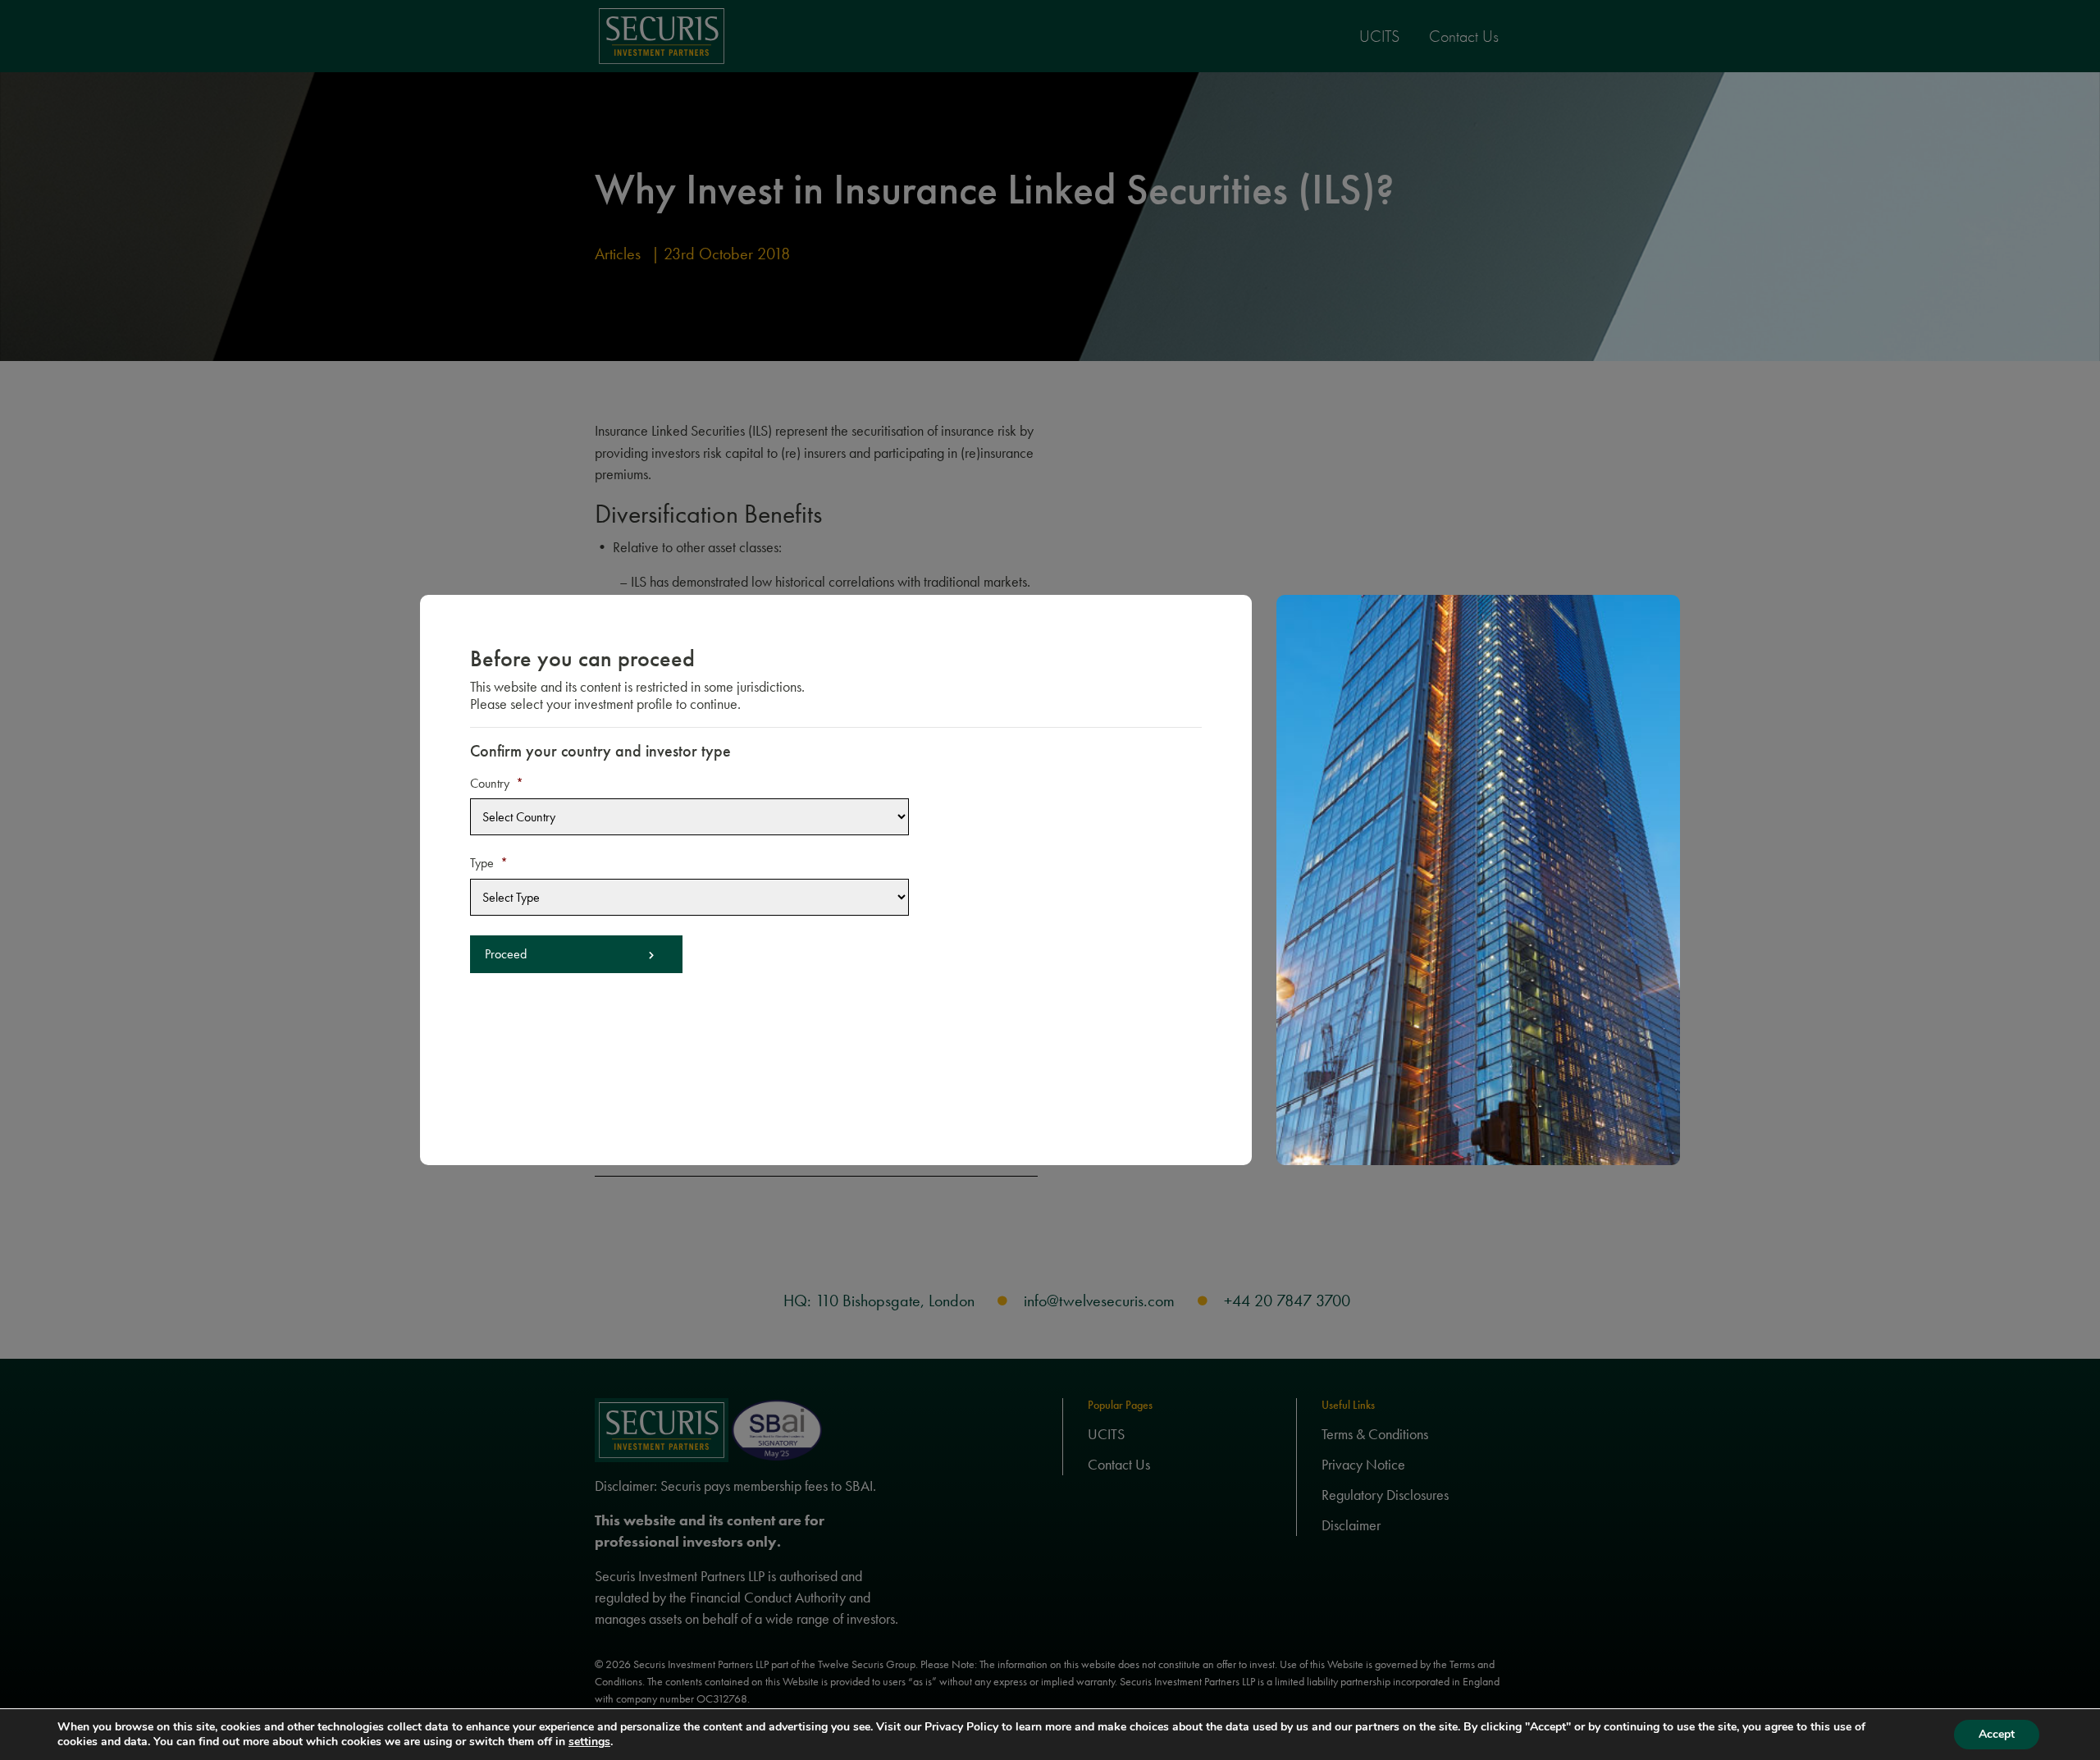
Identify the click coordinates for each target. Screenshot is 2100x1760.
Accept (1997, 1734)
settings (589, 1742)
